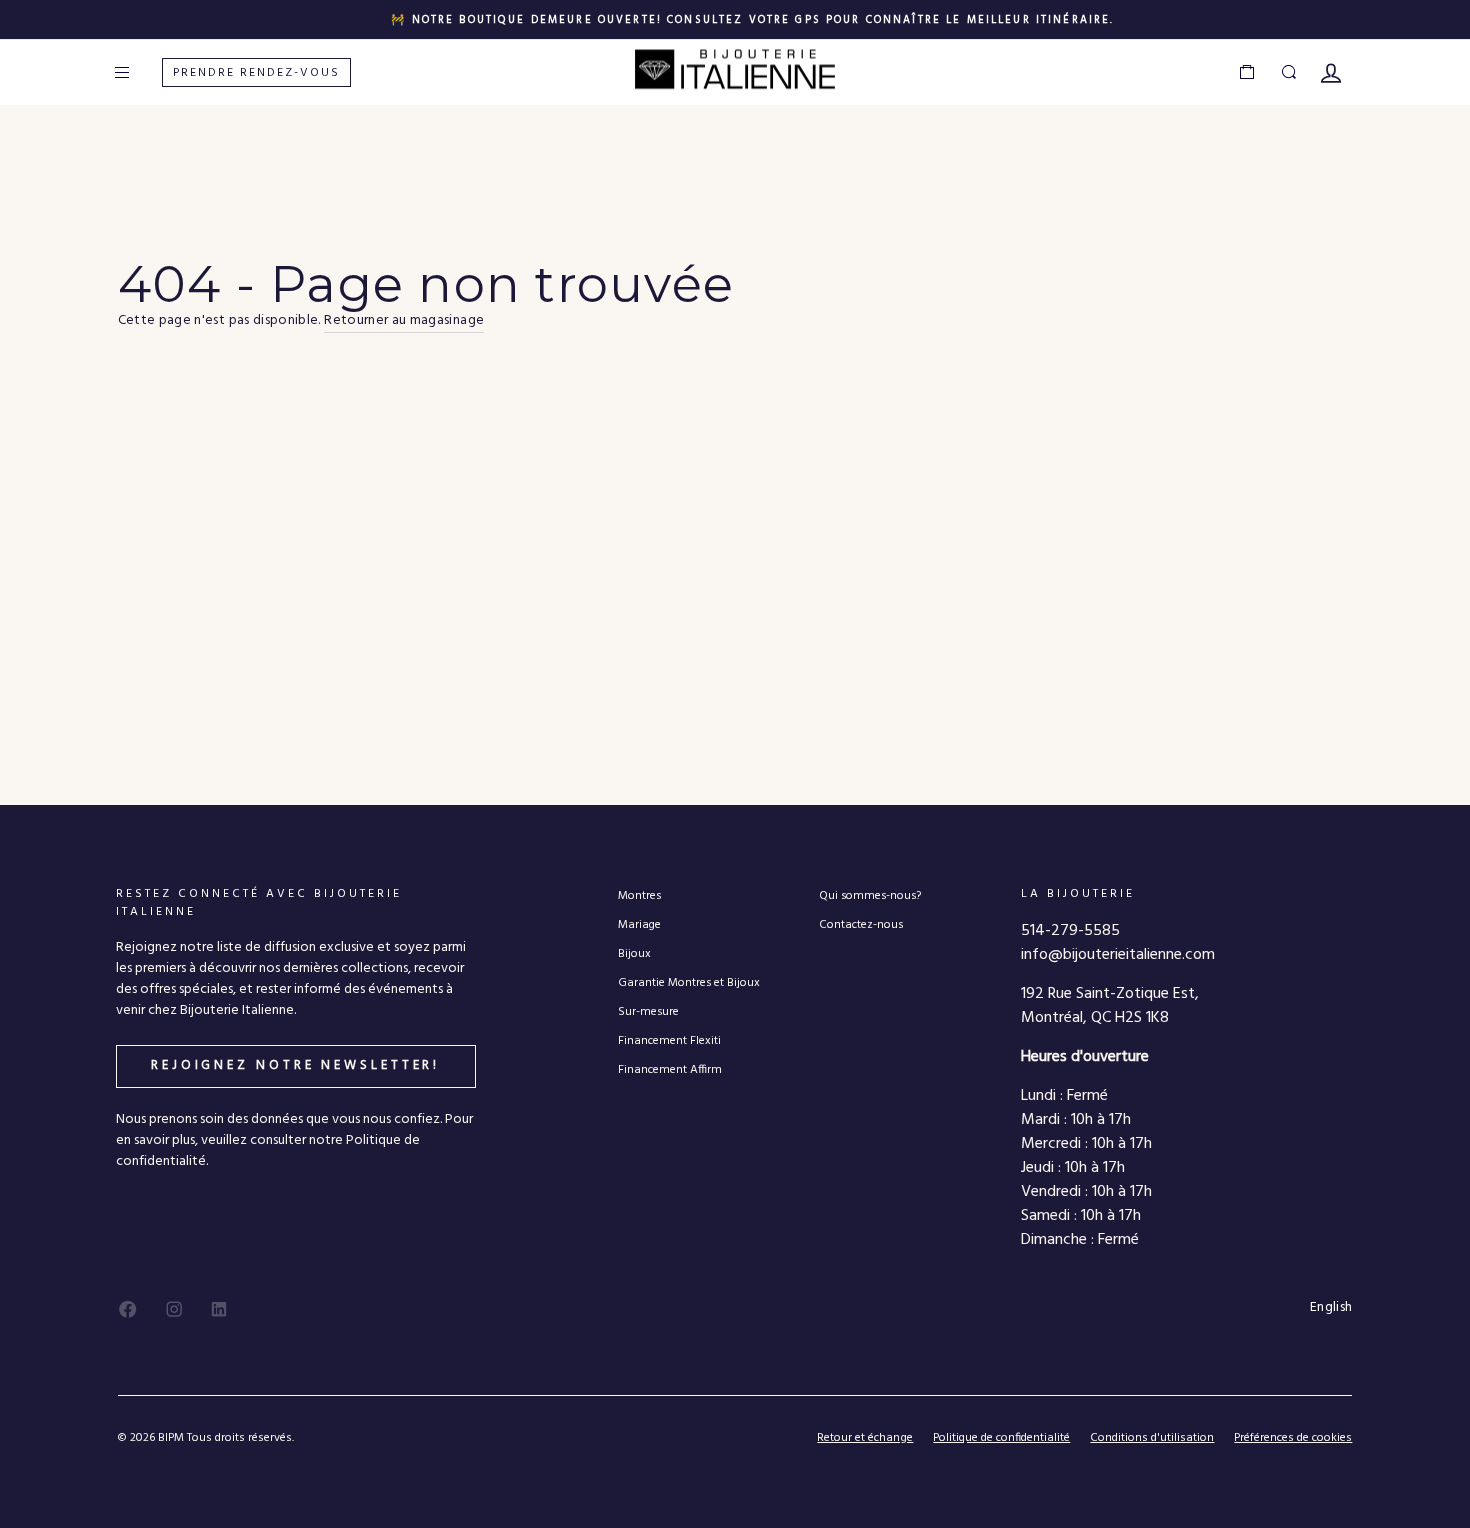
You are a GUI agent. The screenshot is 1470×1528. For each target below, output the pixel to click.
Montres (639, 895)
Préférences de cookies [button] (1293, 1438)
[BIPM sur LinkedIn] (219, 1309)
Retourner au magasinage (404, 321)
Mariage (639, 924)
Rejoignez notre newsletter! (295, 1065)
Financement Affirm (670, 1069)
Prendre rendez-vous (256, 73)
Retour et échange (865, 1438)
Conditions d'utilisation (1152, 1438)
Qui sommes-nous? (870, 895)
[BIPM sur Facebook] (128, 1309)
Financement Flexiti (669, 1040)
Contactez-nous (861, 924)
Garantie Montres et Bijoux (689, 982)
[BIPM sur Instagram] (174, 1309)
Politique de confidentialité (1001, 1438)
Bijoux (634, 953)
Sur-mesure (648, 1011)
